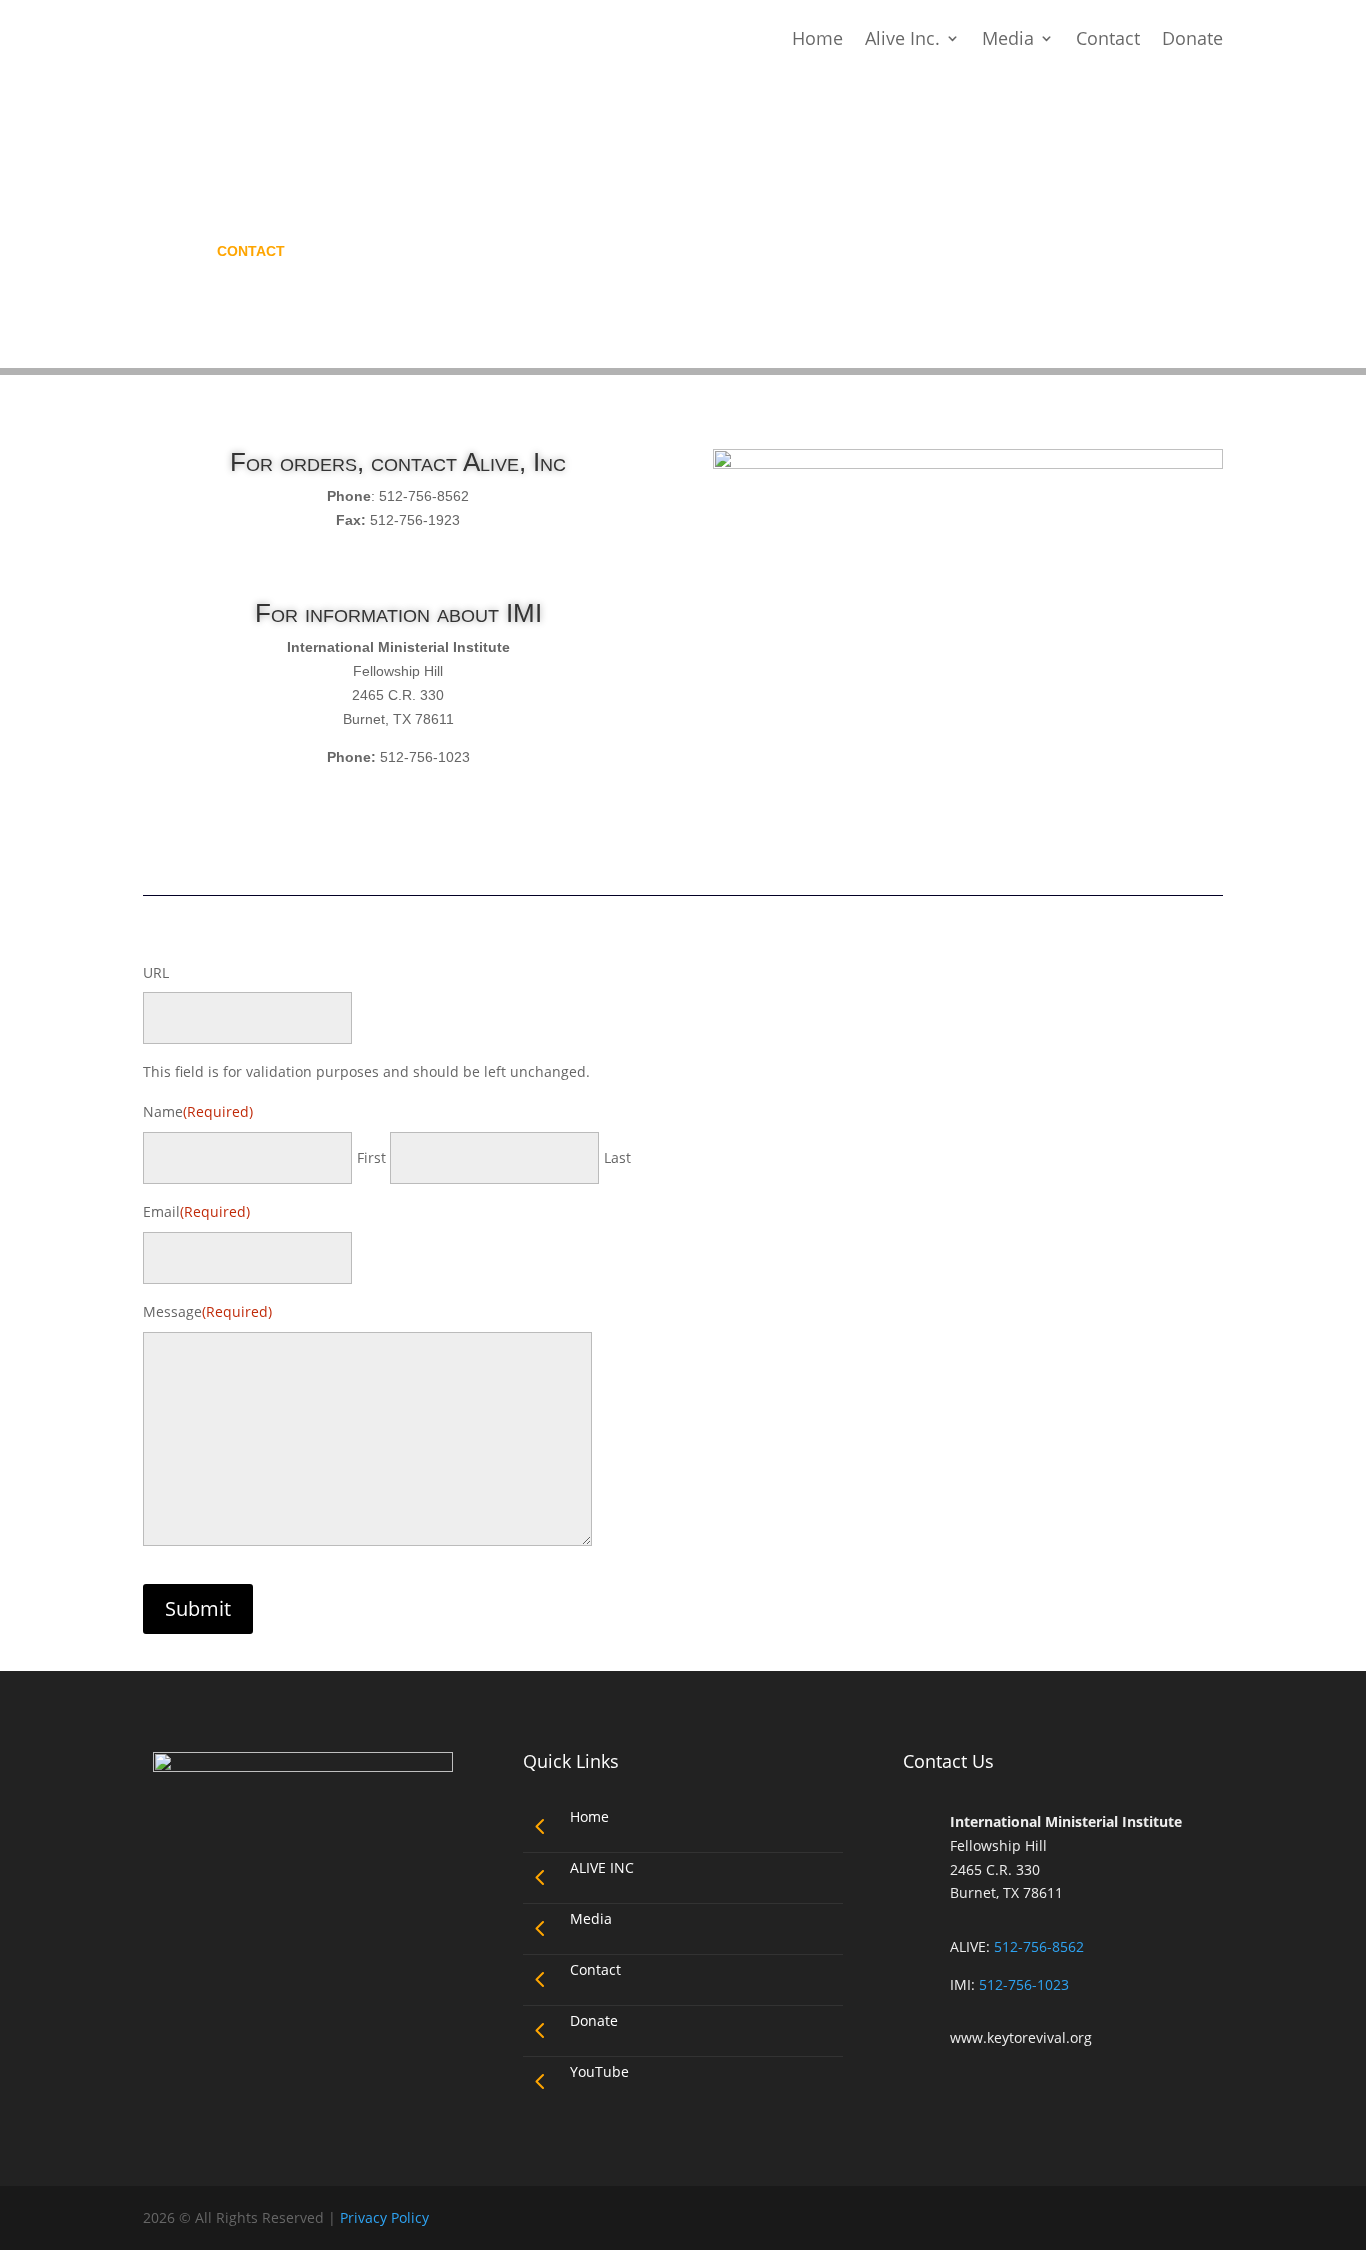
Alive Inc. (902, 38)
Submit (198, 1608)
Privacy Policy (384, 2217)
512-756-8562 (1039, 1946)
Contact (1108, 38)
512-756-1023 (1024, 1984)
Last (617, 1157)
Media (1008, 38)
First (371, 1157)
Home (817, 38)
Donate (1192, 38)
